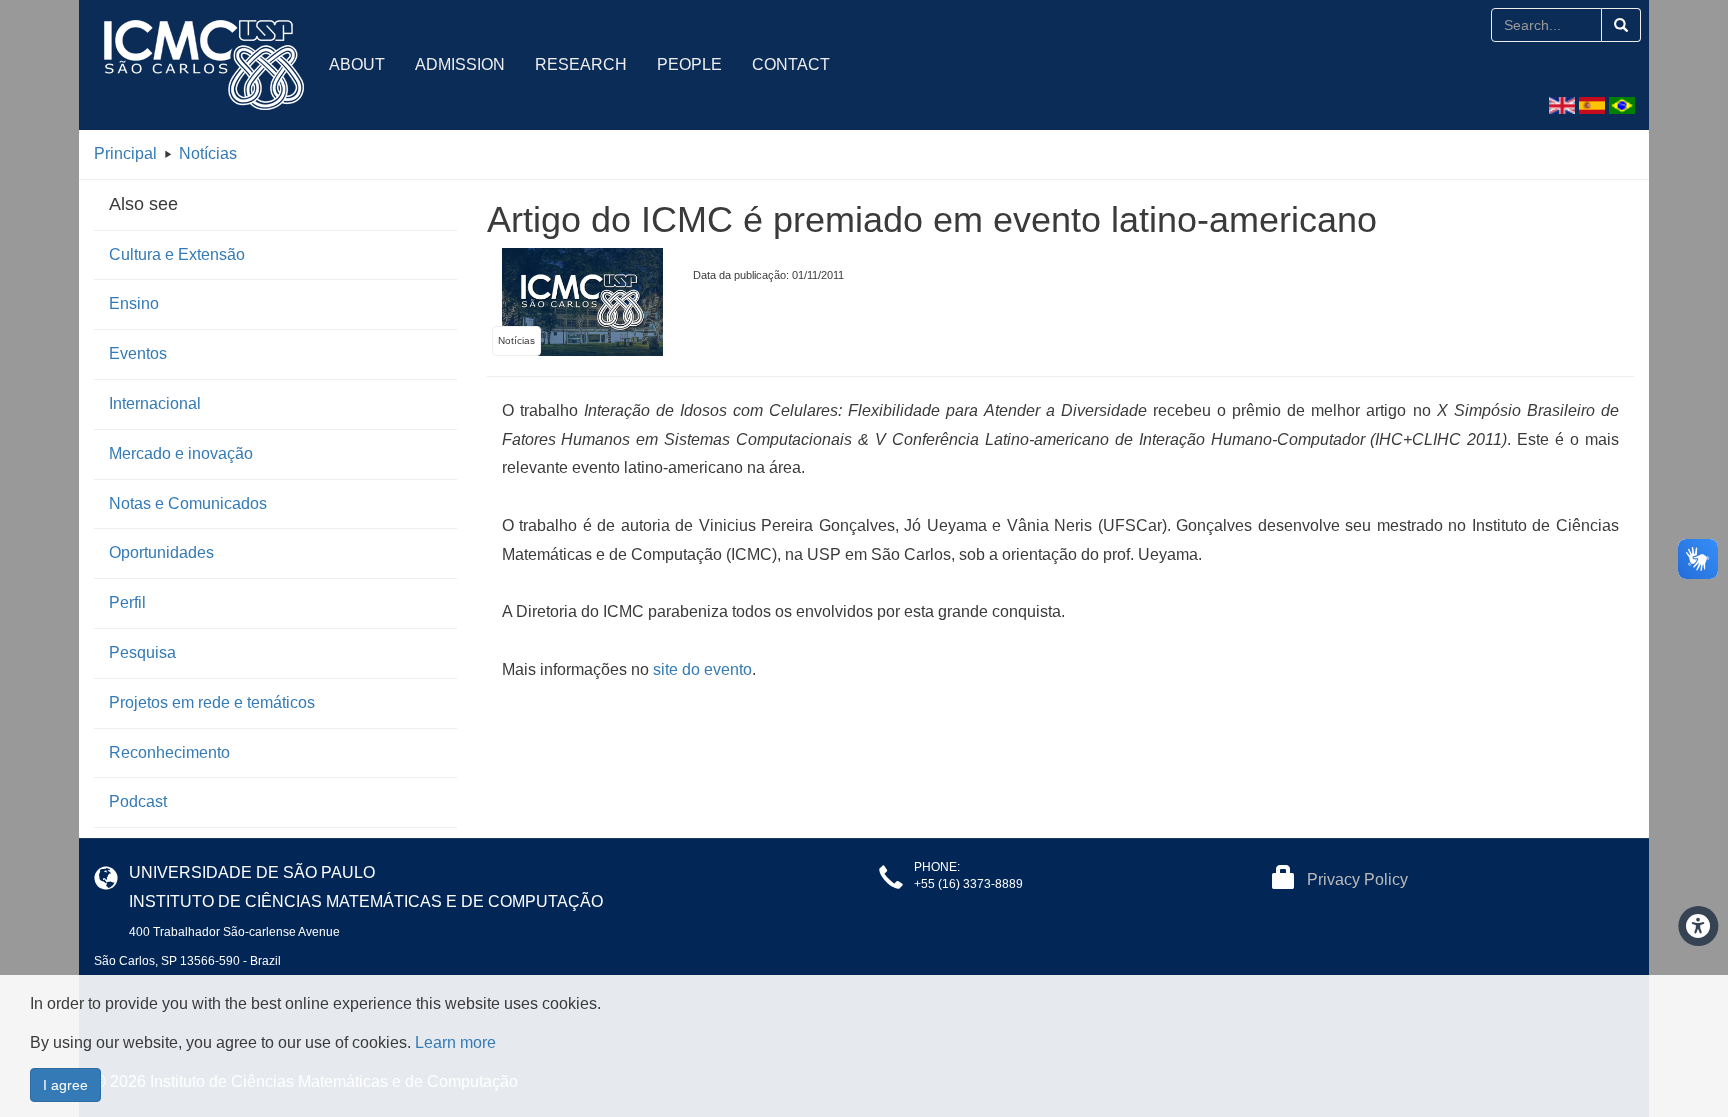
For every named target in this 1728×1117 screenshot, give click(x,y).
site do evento (702, 669)
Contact (791, 64)
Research (581, 64)
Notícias (208, 153)
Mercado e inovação (181, 453)
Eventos (138, 353)
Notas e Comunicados (188, 503)
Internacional (155, 403)
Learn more (455, 1042)
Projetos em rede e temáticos (212, 702)
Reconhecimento (169, 752)
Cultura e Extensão (177, 254)
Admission (460, 64)
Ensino (134, 303)
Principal (125, 153)
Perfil (127, 602)
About (357, 64)
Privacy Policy (1357, 879)
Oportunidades (161, 552)
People (689, 64)
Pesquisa (142, 652)
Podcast (138, 801)
